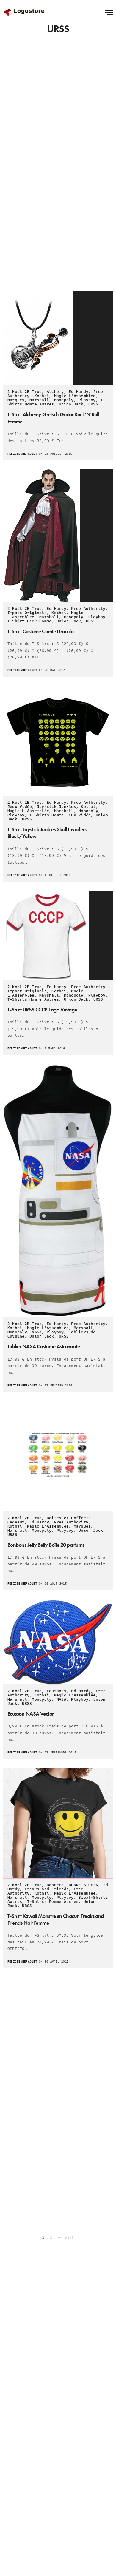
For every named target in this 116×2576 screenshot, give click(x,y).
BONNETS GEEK (83, 1885)
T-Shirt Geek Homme (29, 621)
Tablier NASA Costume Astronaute (44, 1346)
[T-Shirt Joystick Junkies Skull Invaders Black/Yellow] (58, 741)
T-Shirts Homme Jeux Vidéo (60, 815)
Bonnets (55, 1885)
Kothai (42, 396)
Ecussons (57, 1691)
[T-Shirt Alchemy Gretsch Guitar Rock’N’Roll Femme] (58, 338)
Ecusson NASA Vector (31, 1714)
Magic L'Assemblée (75, 396)
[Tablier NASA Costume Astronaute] (58, 1191)
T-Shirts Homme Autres (33, 999)
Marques (16, 400)
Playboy (87, 400)
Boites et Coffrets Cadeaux (49, 1520)
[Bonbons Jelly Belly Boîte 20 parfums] (58, 1456)
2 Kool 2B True (25, 392)
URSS (93, 404)
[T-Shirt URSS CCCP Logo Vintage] (58, 936)
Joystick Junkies (57, 807)
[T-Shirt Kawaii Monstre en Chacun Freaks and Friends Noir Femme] (58, 1823)
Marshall (39, 400)
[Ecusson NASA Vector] (58, 1642)
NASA (37, 1332)
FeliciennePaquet (22, 454)
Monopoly (64, 400)
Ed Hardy (79, 392)
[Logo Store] (25, 12)
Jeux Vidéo (20, 807)
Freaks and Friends (47, 1889)
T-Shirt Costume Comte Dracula (40, 631)
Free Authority (88, 609)
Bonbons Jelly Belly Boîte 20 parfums (46, 1545)
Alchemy (55, 392)
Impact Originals (27, 613)
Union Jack (71, 404)
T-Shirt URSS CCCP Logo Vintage (42, 1009)
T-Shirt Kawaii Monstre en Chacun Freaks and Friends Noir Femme (56, 1919)
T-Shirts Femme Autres (53, 1902)
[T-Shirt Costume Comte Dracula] (58, 536)
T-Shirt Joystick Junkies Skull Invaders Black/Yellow (47, 833)
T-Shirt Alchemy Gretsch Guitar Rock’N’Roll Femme (53, 418)
